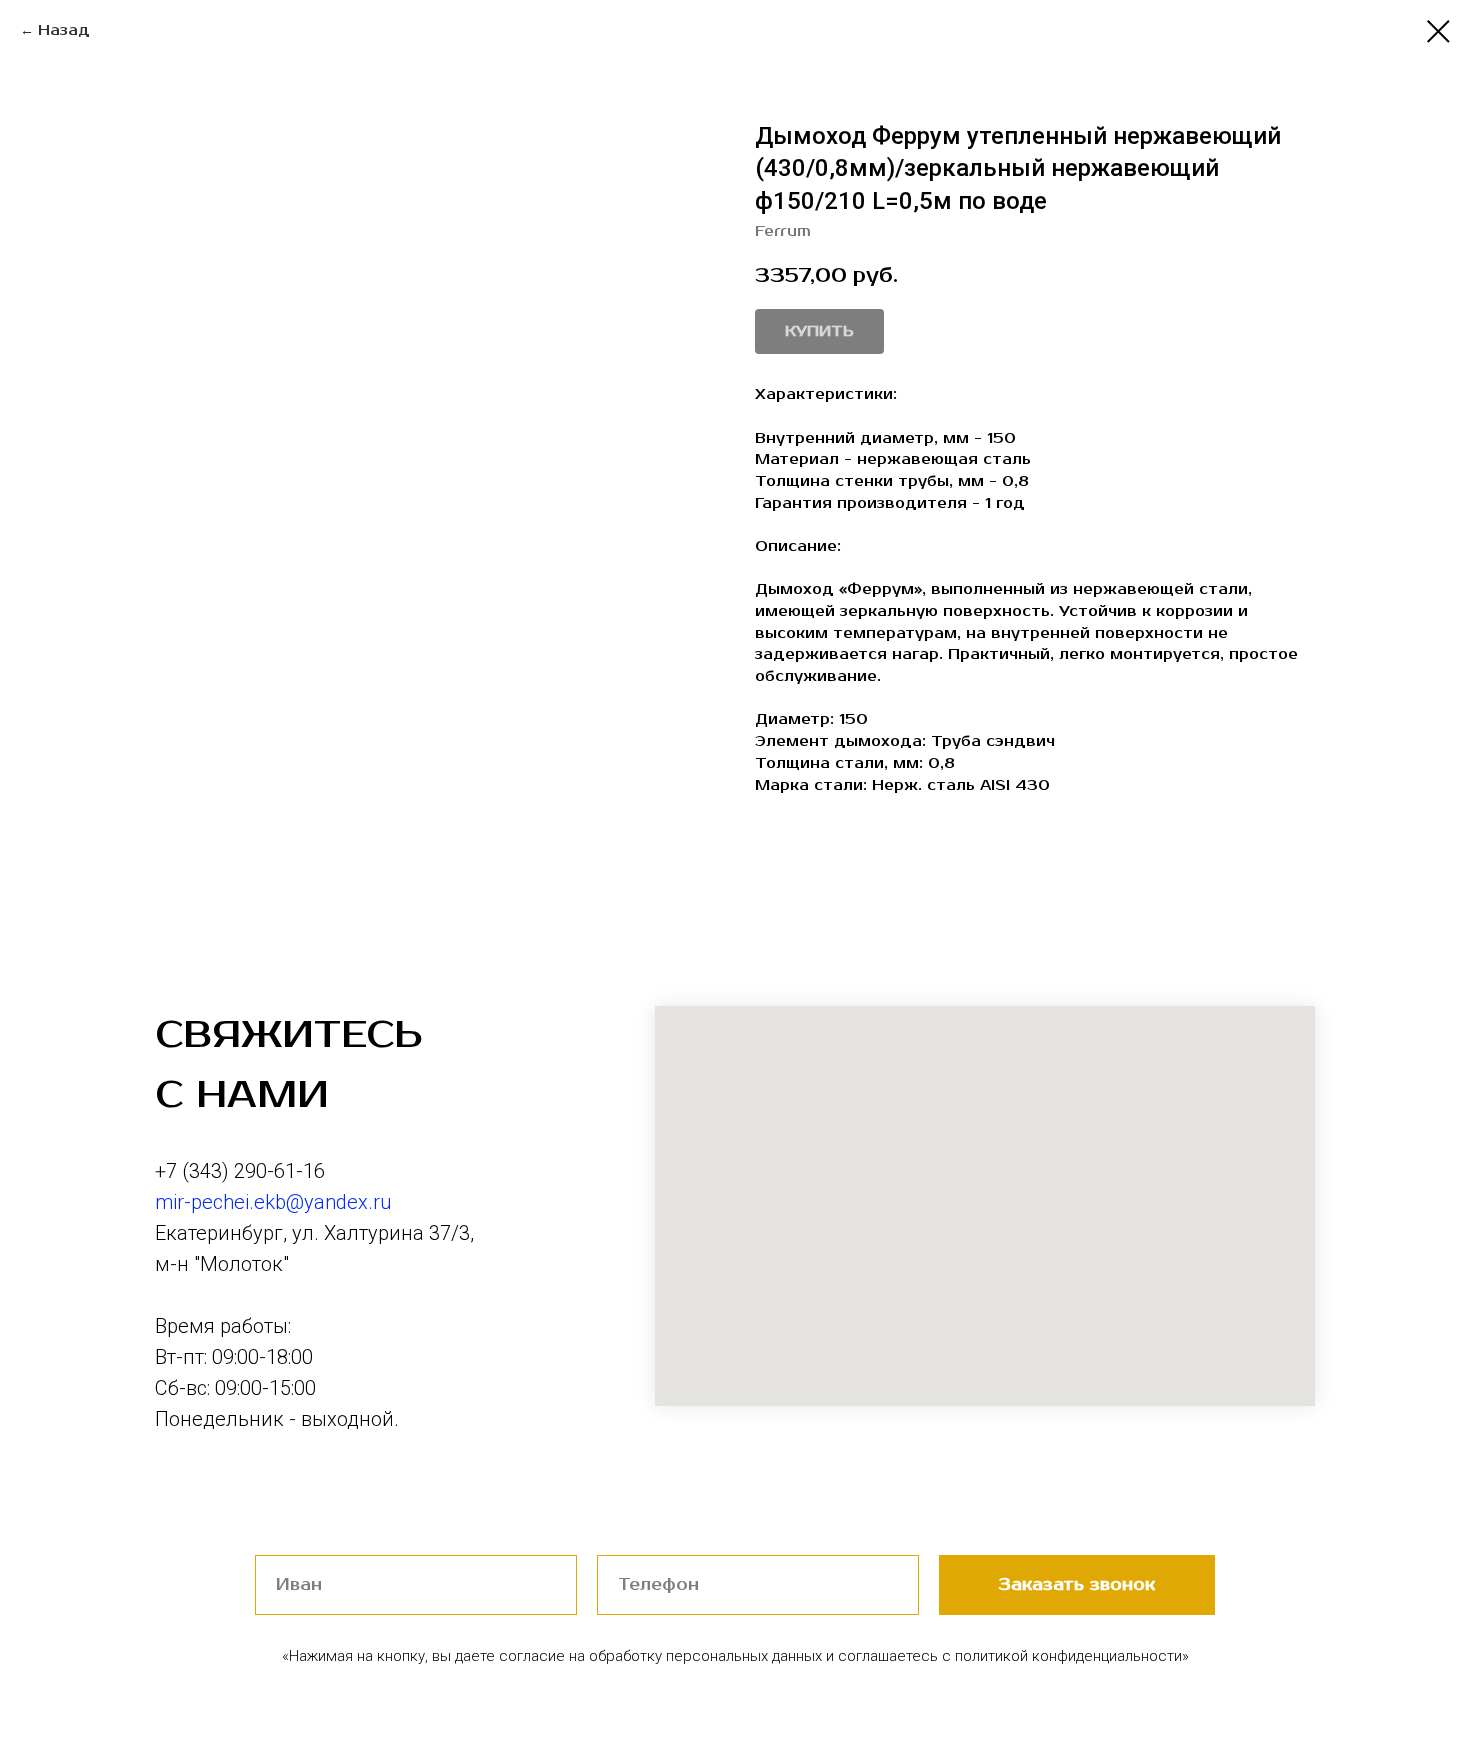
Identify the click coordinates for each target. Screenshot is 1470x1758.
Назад (64, 30)
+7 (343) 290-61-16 (240, 1171)
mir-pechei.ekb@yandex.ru (273, 1202)
